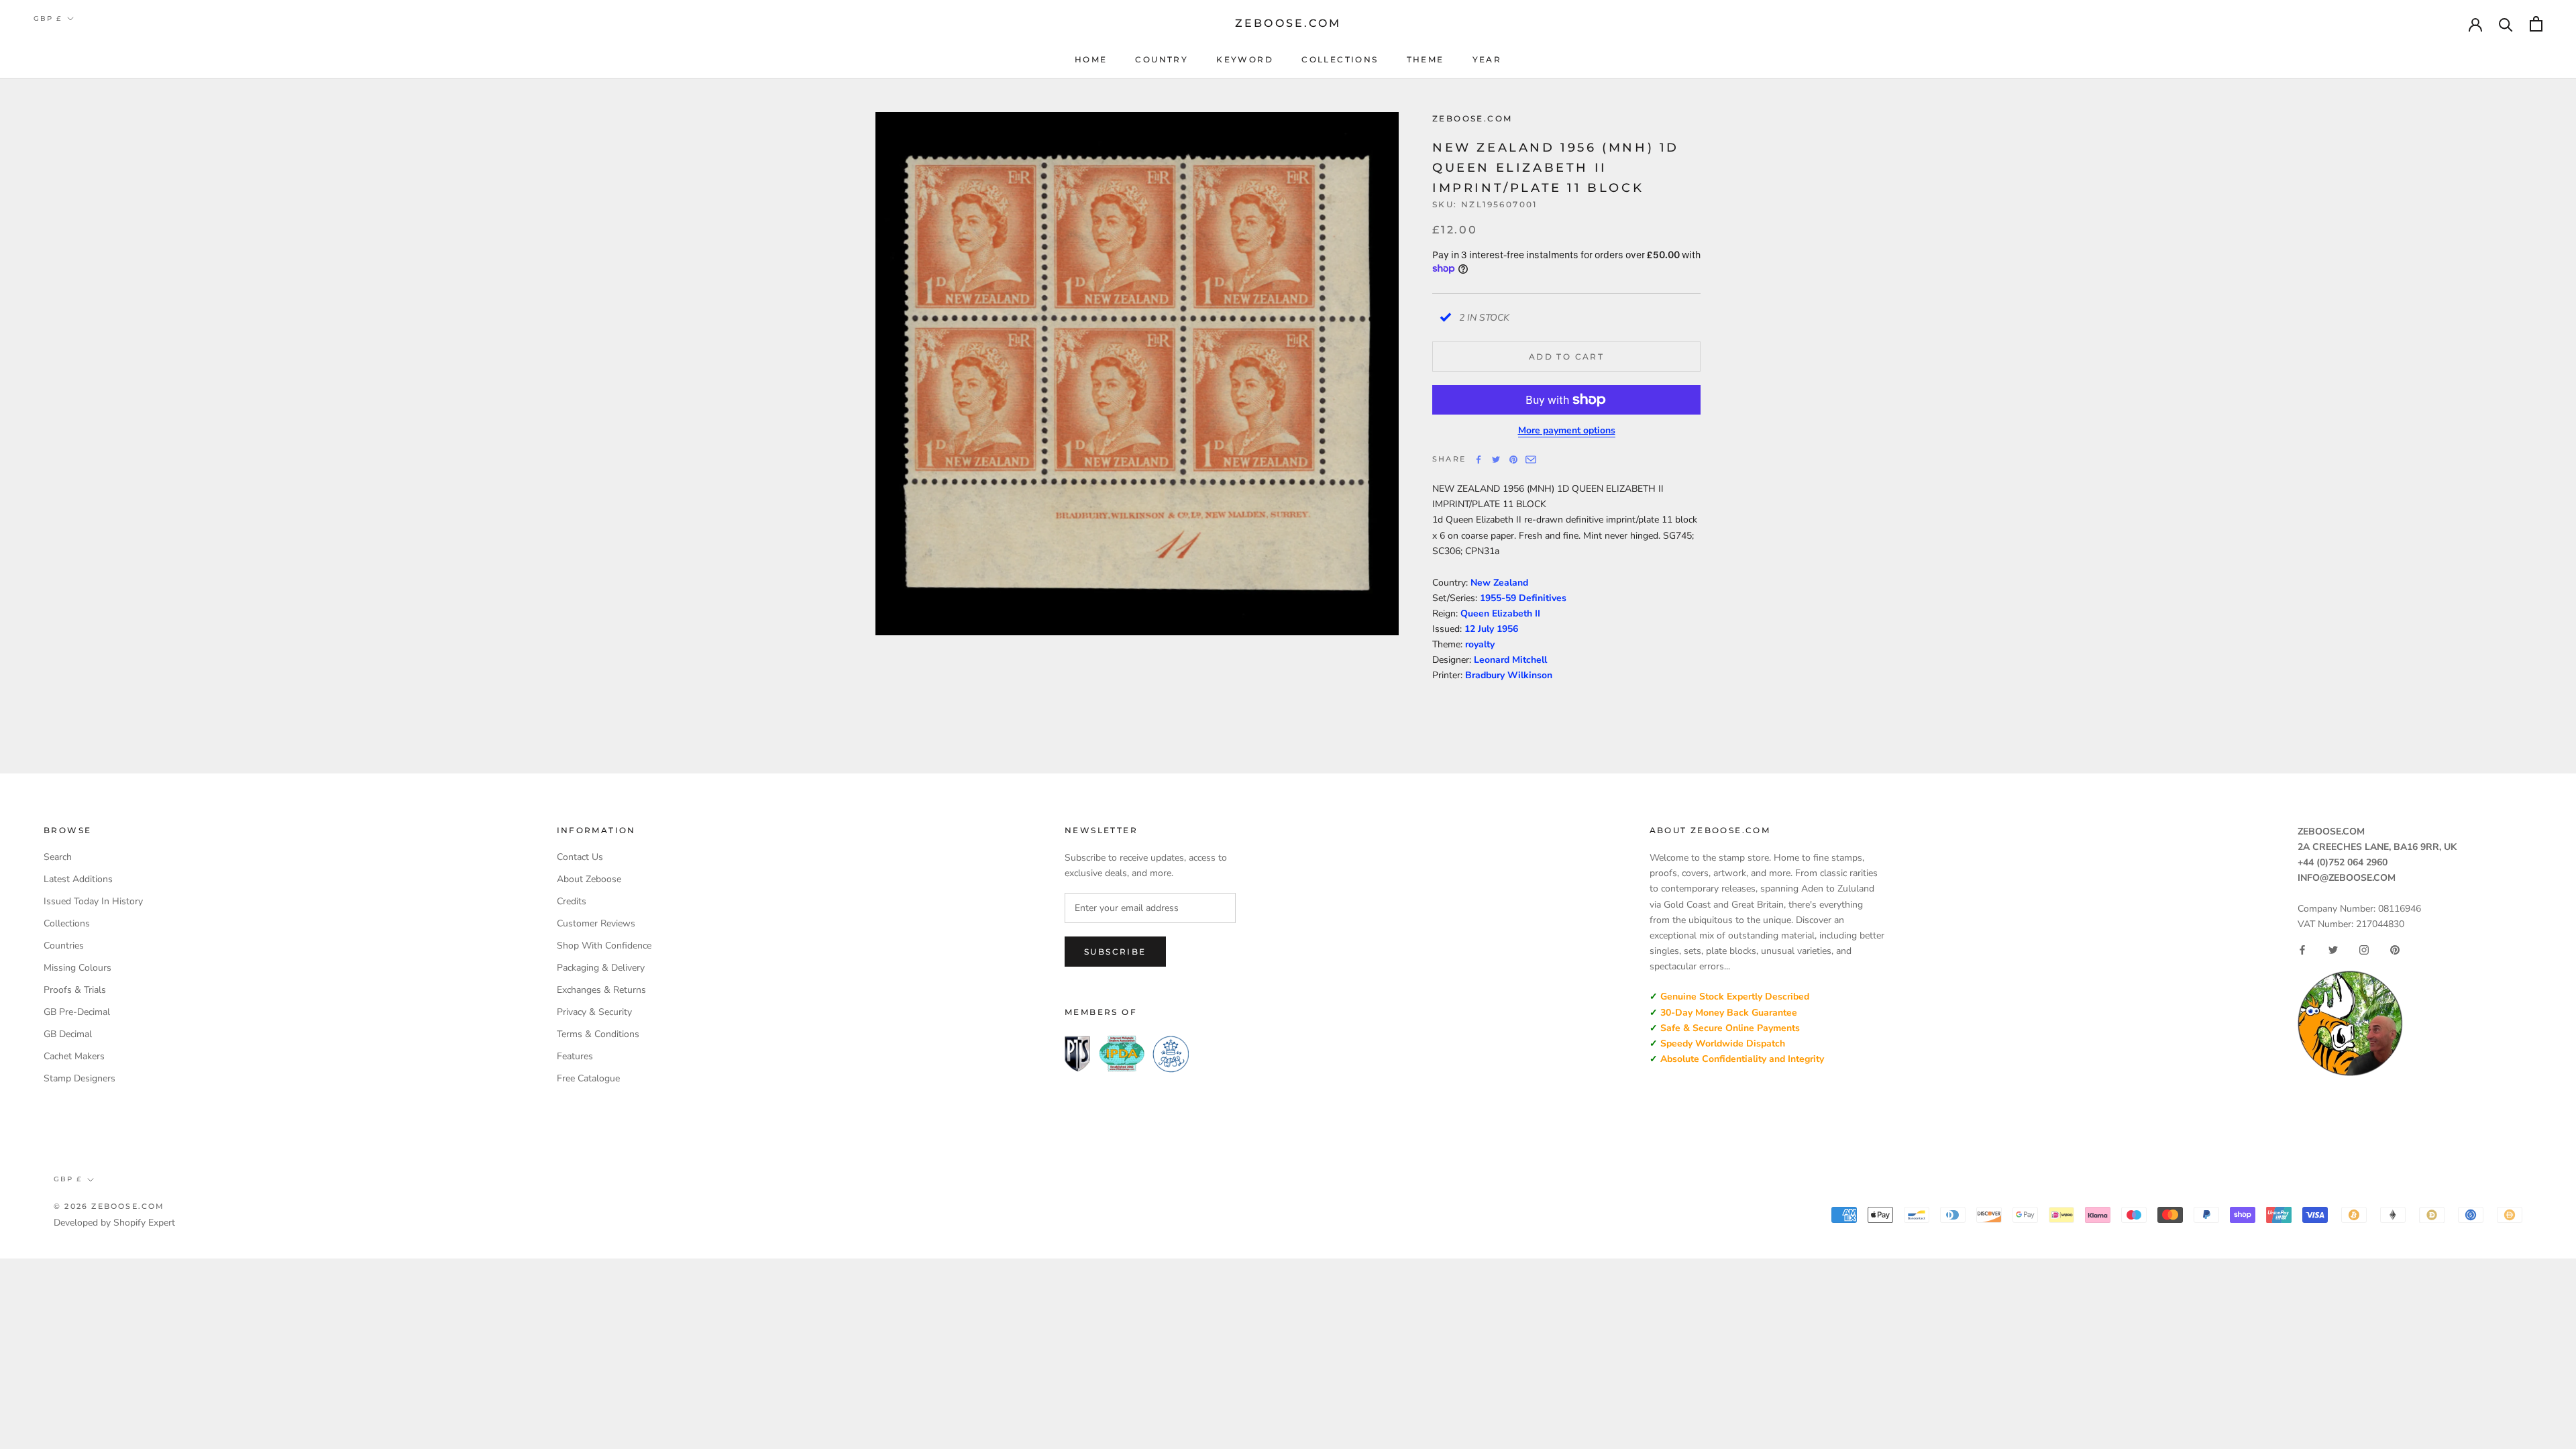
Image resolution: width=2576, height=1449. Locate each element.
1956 (1507, 629)
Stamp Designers (79, 1078)
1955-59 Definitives (1523, 598)
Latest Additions (78, 879)
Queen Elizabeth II (1500, 613)
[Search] (2506, 24)
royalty (1480, 644)
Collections (1340, 59)
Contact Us (580, 857)
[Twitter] (1496, 460)
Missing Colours (77, 968)
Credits (572, 901)
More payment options (1567, 430)
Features (575, 1056)
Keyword (1245, 59)
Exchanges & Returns (601, 990)
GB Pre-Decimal (77, 1012)
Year (1487, 59)
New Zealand (1499, 583)
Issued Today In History (93, 901)
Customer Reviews (596, 923)
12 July (1481, 629)
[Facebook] (1479, 460)
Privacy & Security (594, 1012)
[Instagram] (2364, 950)
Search (58, 857)
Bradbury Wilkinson (1509, 675)
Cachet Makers (74, 1056)
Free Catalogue (588, 1078)
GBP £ (48, 18)
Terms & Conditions (598, 1034)
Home (1091, 59)
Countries (64, 946)
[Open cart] (2536, 24)
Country (1162, 59)
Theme (1426, 59)
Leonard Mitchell (1510, 660)
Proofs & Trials (75, 990)
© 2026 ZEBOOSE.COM (109, 1206)
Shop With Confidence (604, 946)
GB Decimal (68, 1034)
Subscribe (1115, 952)
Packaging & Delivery (601, 968)
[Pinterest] (1513, 460)
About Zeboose (589, 879)
